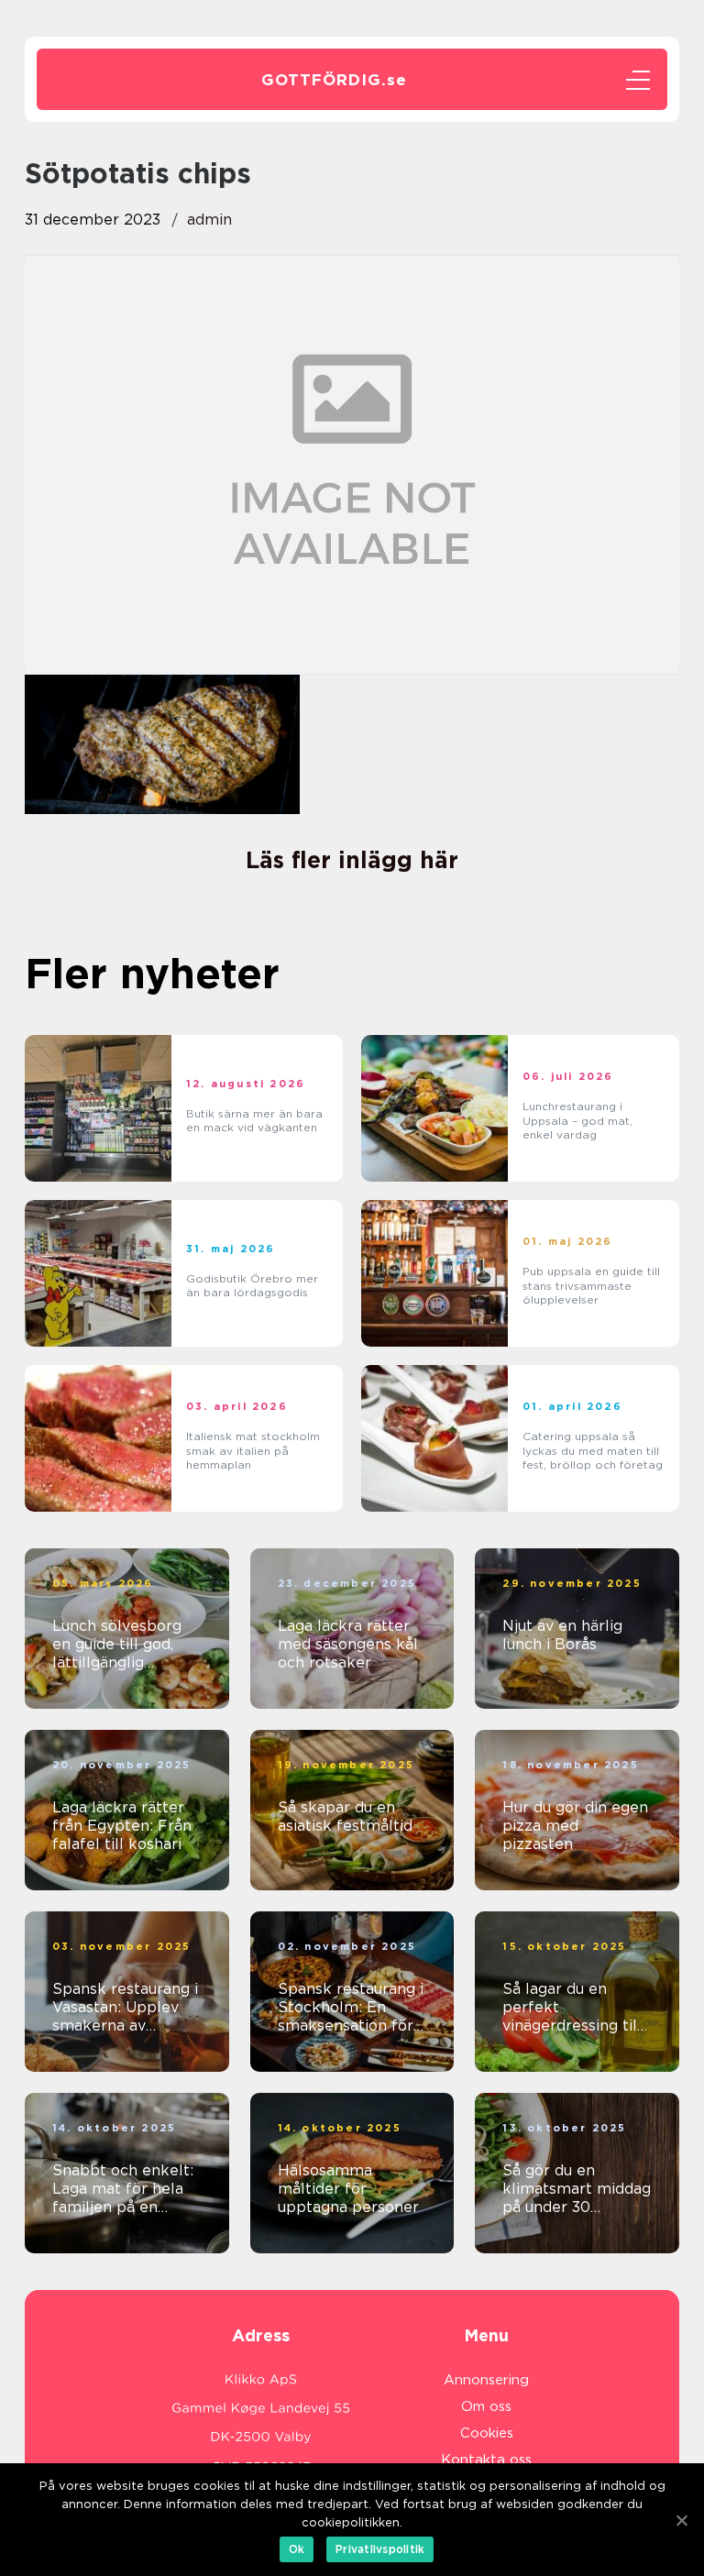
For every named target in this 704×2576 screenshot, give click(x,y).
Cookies (487, 2433)
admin (209, 220)
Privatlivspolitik (380, 2549)
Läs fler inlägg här (352, 860)
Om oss (486, 2406)
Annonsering (486, 2380)
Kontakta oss (486, 2460)
